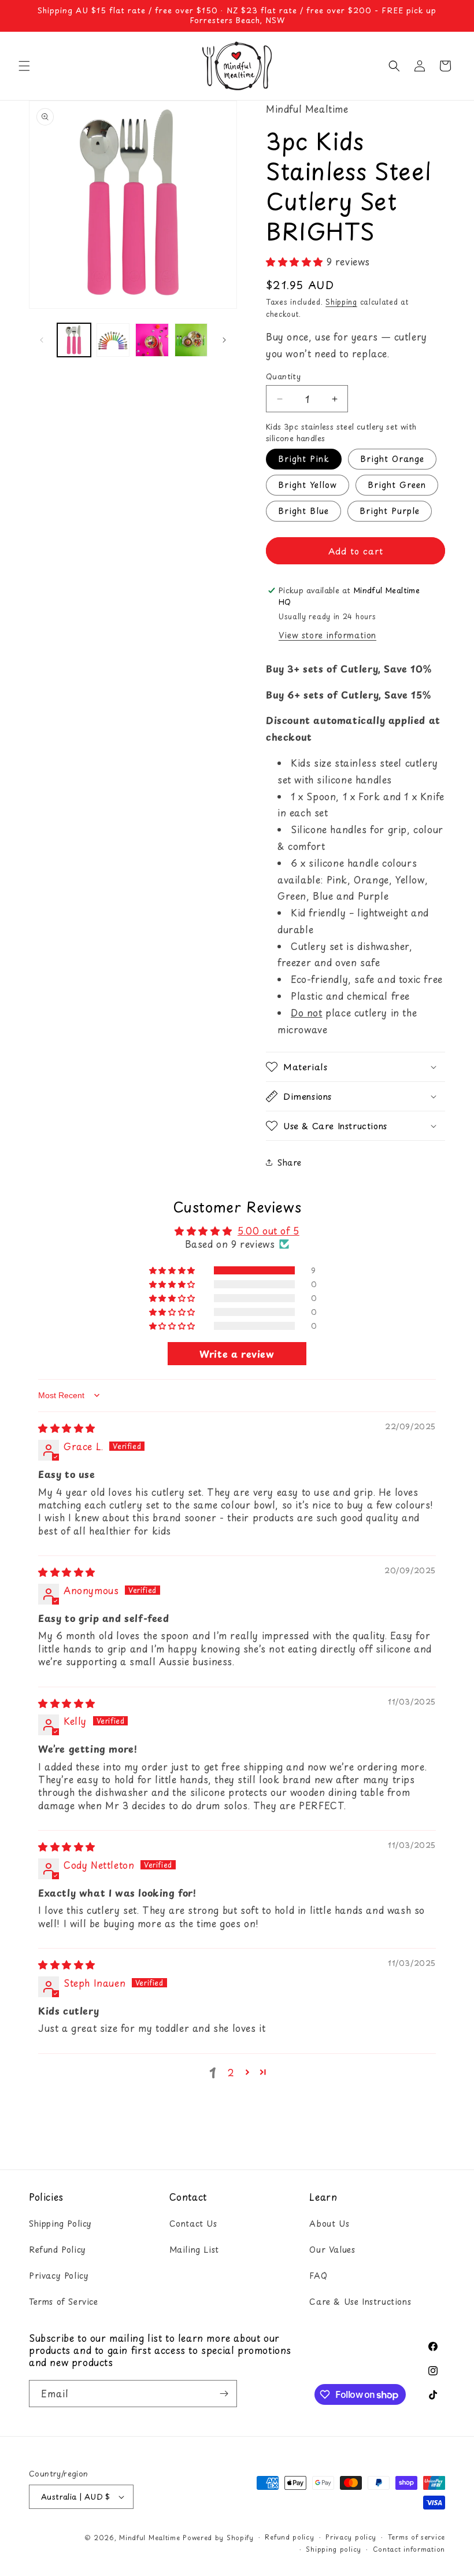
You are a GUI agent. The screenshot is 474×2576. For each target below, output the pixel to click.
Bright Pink (304, 459)
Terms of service (416, 2537)
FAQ (318, 2276)
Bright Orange (392, 459)
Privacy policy (351, 2537)
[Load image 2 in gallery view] (113, 340)
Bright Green (397, 485)
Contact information (409, 2549)
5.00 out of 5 (269, 1230)
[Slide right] (224, 340)
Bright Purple (390, 511)
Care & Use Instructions (360, 2302)
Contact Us (193, 2224)
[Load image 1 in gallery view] (74, 340)
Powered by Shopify (218, 2538)
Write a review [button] (237, 1354)
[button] (24, 66)
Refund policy (289, 2537)
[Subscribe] (224, 2394)
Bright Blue (303, 511)
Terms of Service (64, 2302)
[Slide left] (42, 340)
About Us (329, 2224)
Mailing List (194, 2250)
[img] (67, 1428)
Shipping (341, 302)
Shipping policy (334, 2549)
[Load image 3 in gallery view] (152, 340)
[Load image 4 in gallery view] (191, 340)
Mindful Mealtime (149, 2538)
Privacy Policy (59, 2276)
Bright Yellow (308, 485)
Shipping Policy (60, 2224)
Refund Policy (58, 2250)
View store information (327, 635)
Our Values (332, 2250)
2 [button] (231, 2072)
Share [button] (290, 1163)
